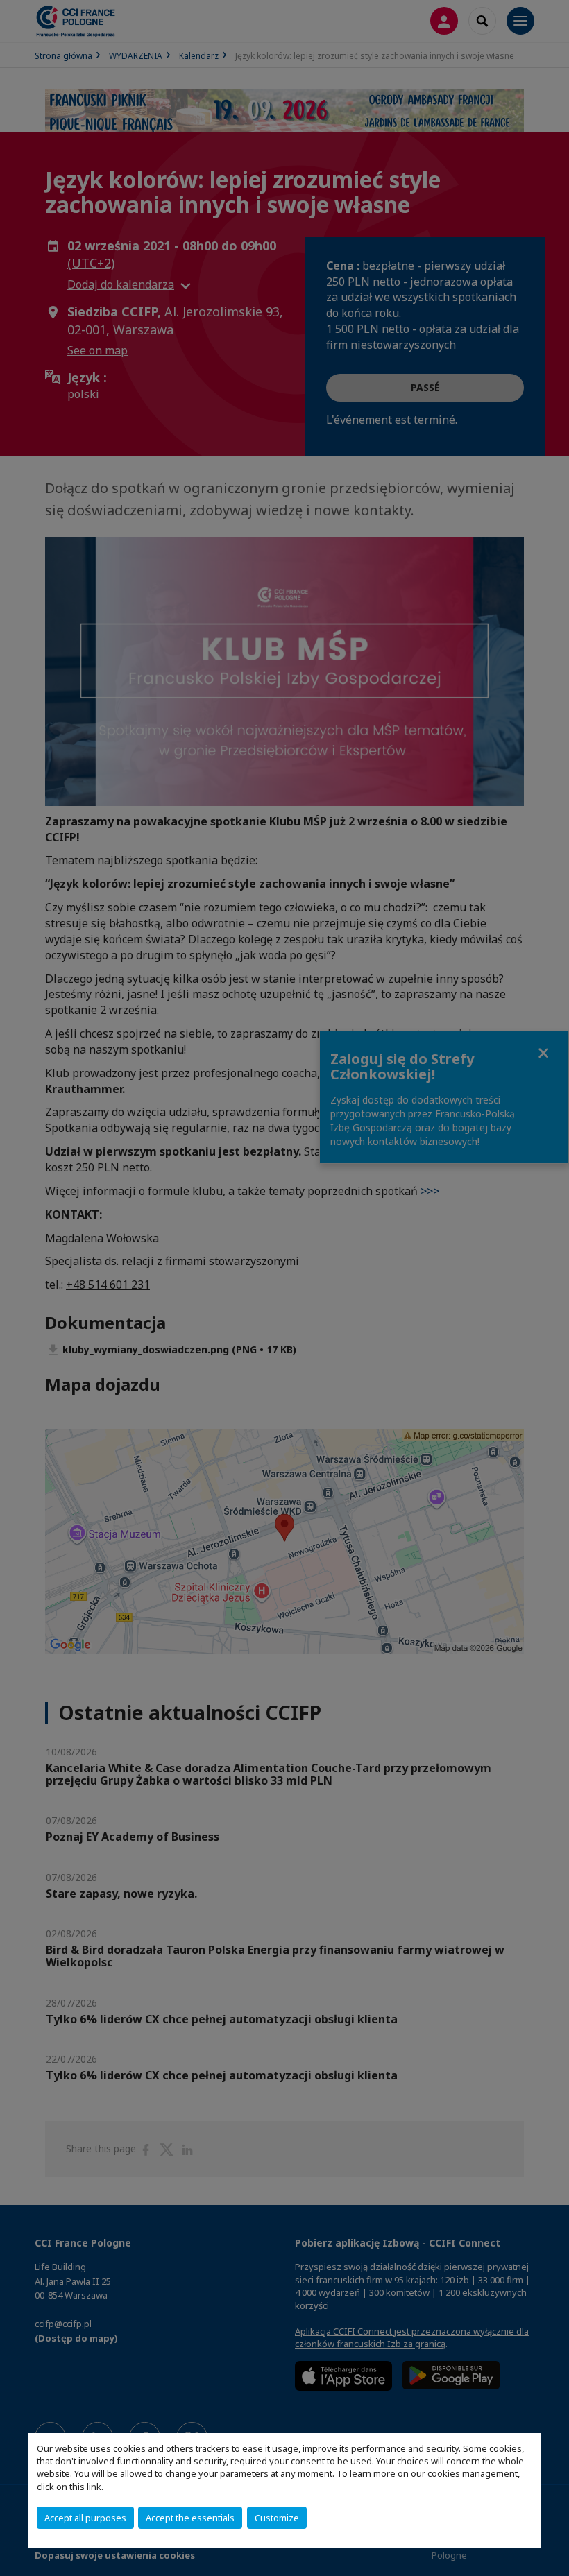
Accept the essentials (190, 2518)
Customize (277, 2518)
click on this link (69, 2487)
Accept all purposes (85, 2518)
